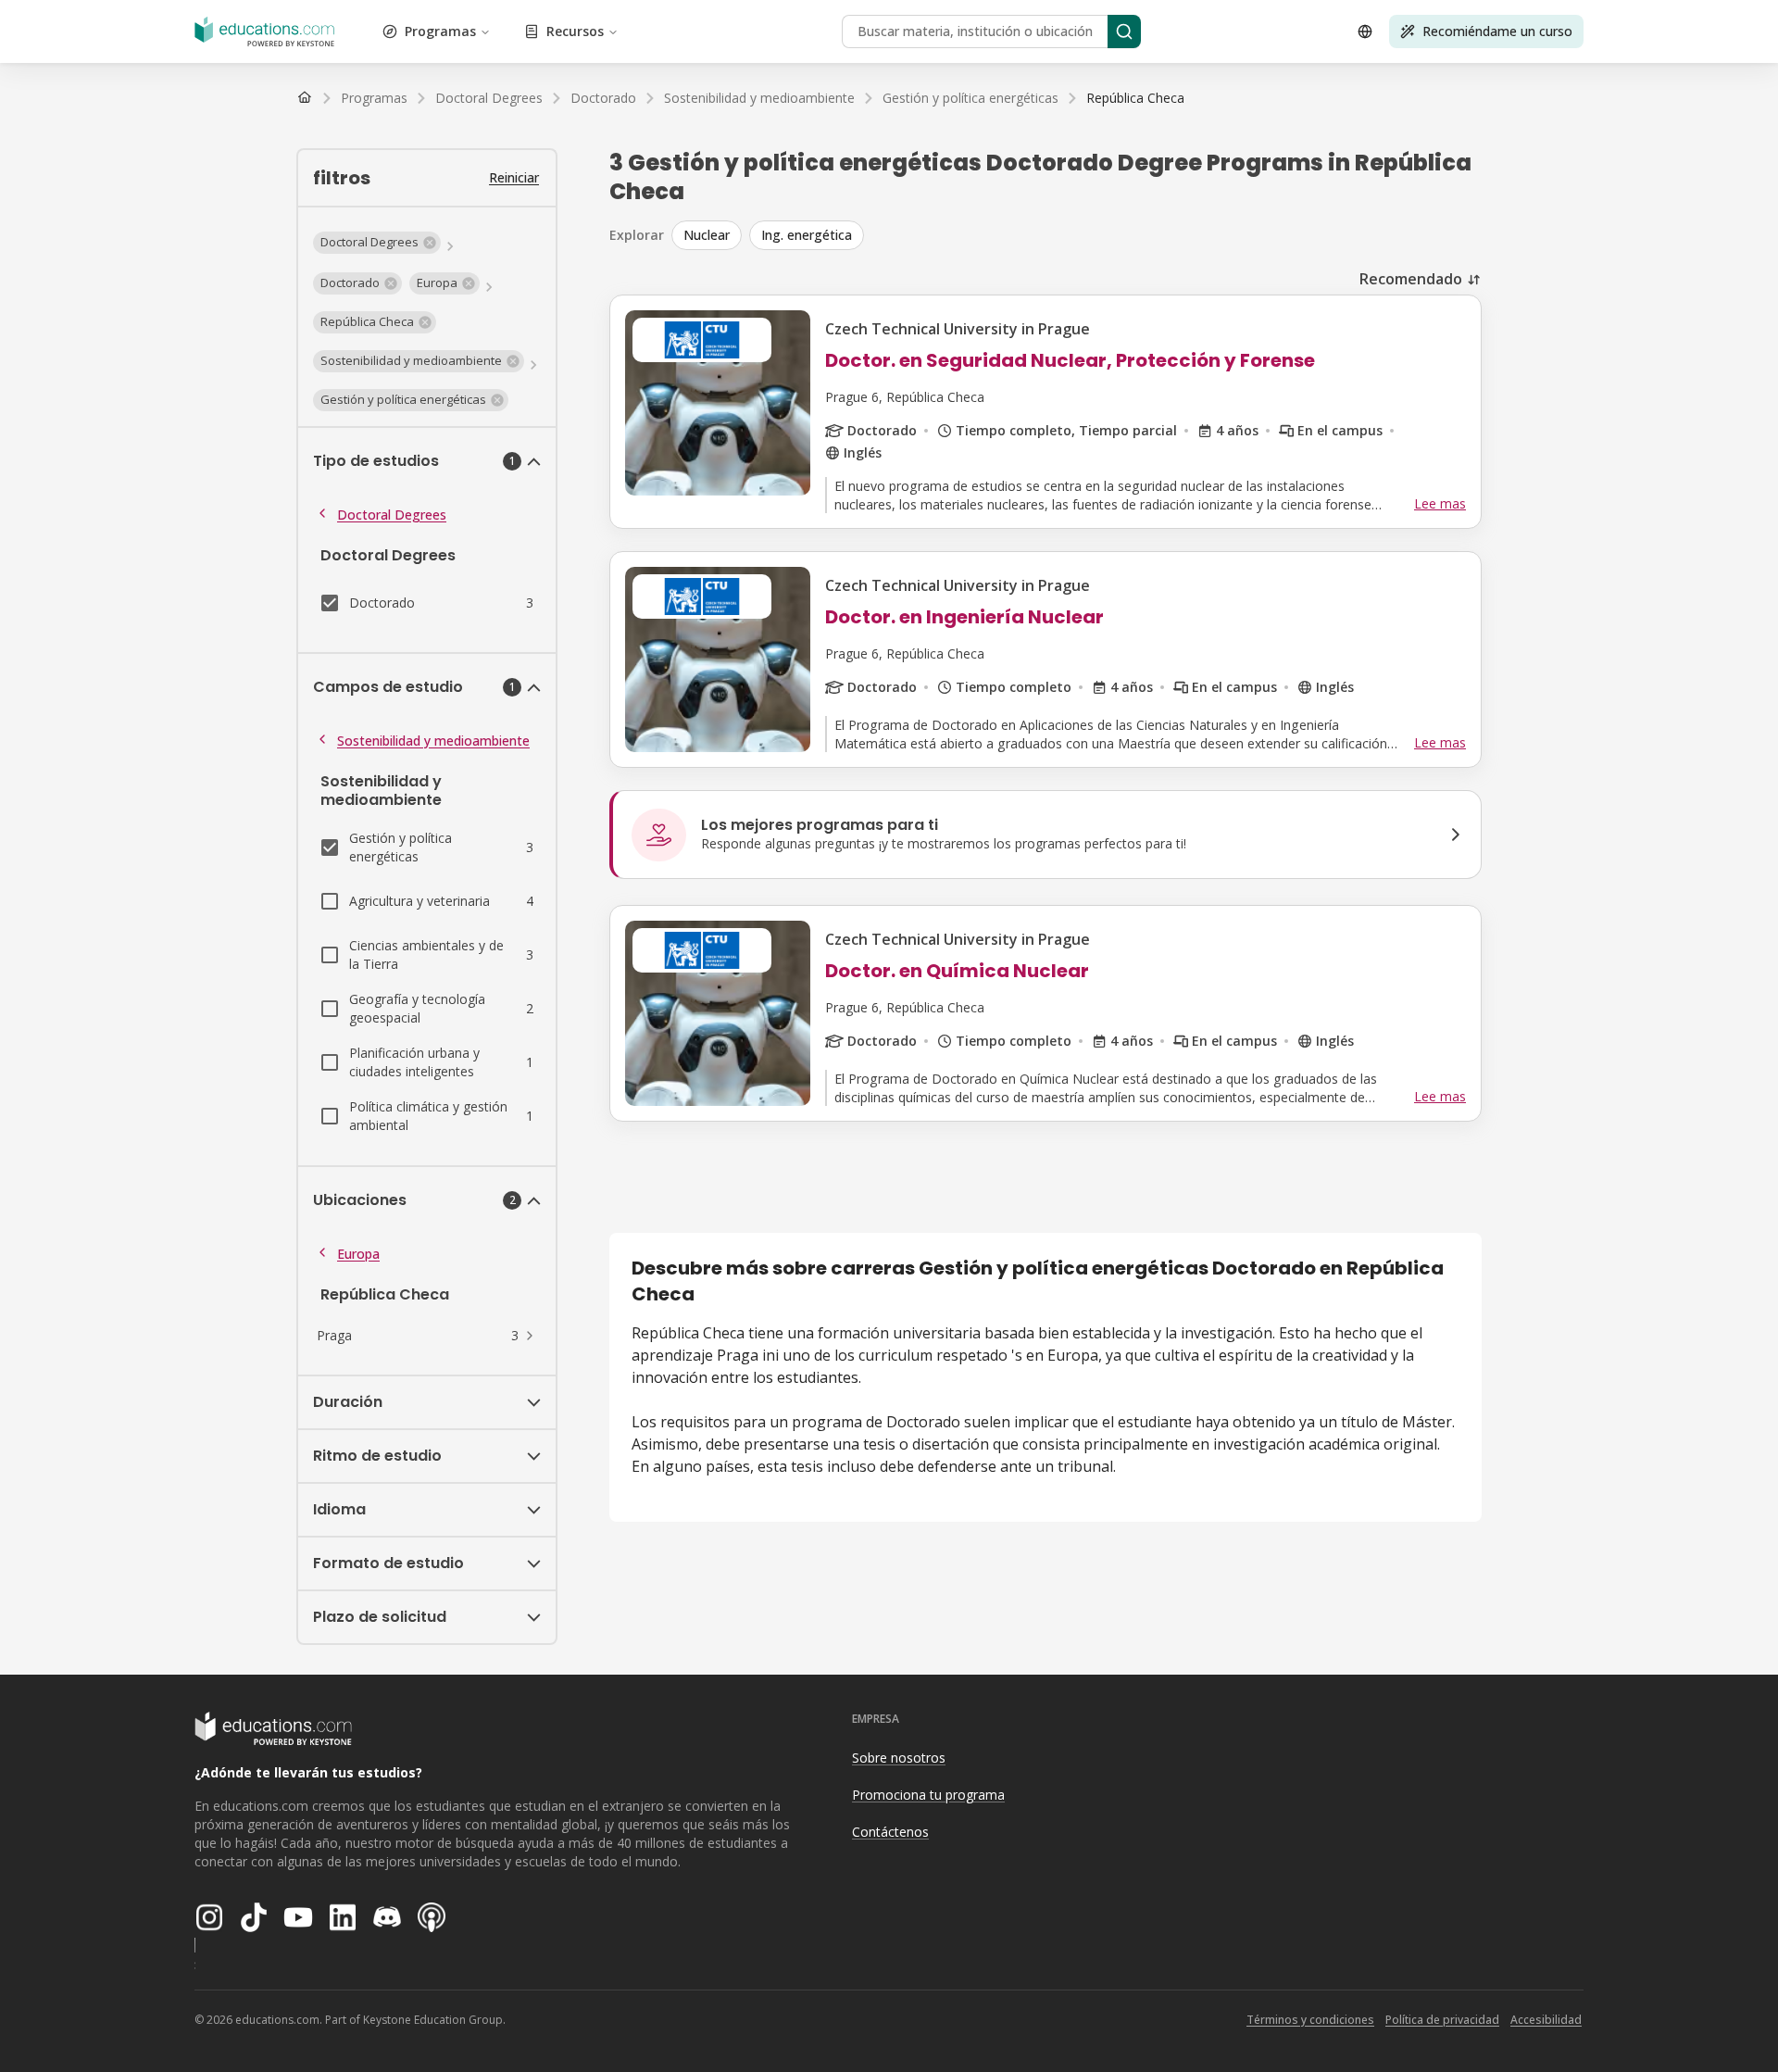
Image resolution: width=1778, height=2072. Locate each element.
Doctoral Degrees (392, 515)
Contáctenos (890, 1832)
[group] (1077, 235)
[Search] (1124, 31)
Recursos (575, 31)
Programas (440, 31)
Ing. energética (807, 235)
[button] (377, 243)
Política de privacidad (1442, 2020)
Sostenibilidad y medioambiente (433, 741)
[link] (1135, 98)
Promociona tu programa (928, 1795)
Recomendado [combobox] (1411, 279)
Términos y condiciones (1310, 2020)
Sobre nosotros (899, 1758)
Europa (358, 1254)
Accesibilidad (1546, 2020)
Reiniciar (514, 177)
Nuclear (707, 235)
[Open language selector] (1365, 31)
